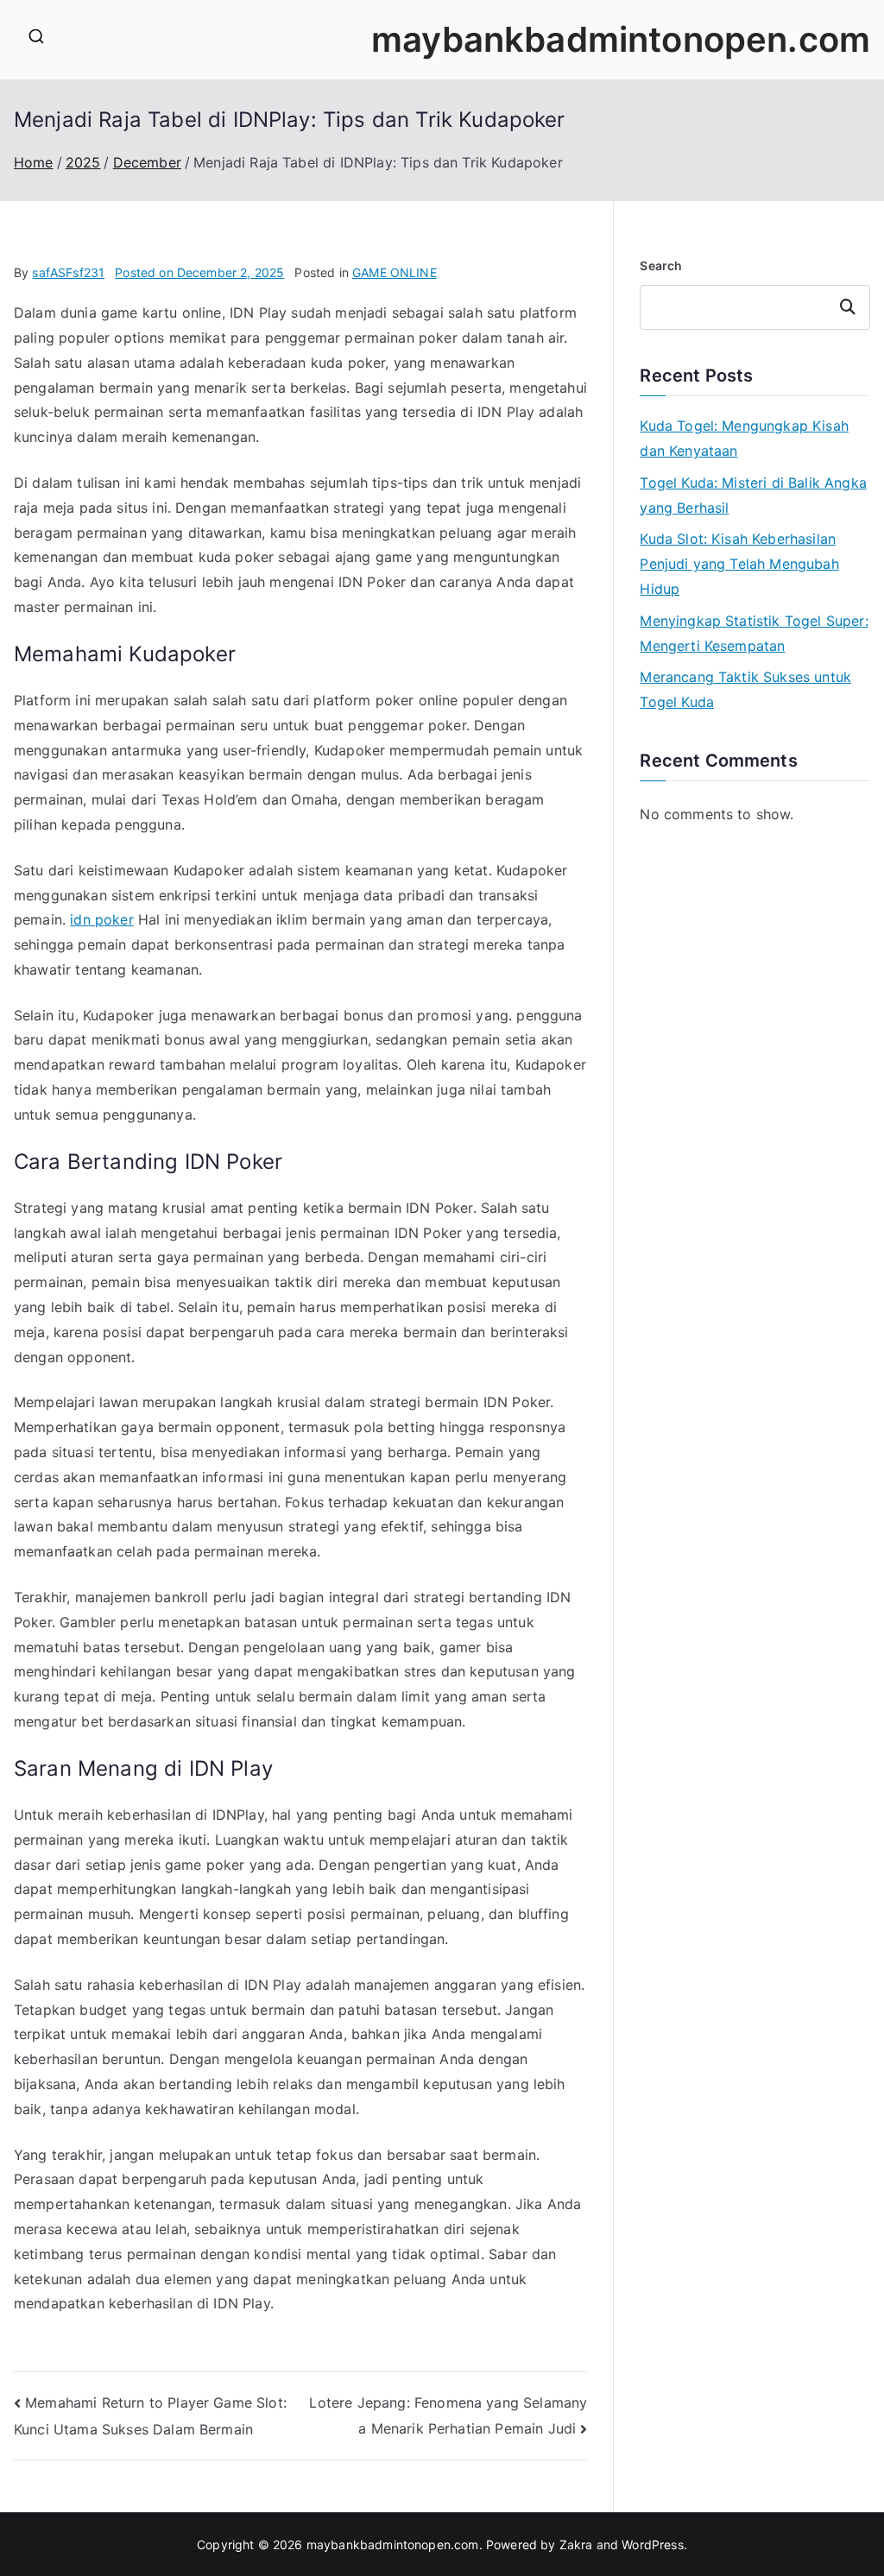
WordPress (652, 2544)
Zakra (576, 2544)
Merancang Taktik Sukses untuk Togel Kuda (745, 689)
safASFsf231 (68, 272)
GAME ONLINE (395, 272)
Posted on (199, 272)
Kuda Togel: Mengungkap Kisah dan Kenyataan (744, 438)
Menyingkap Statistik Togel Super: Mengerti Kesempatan (754, 633)
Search (661, 265)
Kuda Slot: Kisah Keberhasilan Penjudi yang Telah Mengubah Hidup (739, 564)
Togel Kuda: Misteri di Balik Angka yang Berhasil (753, 495)
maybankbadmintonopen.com (621, 39)
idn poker (101, 919)
